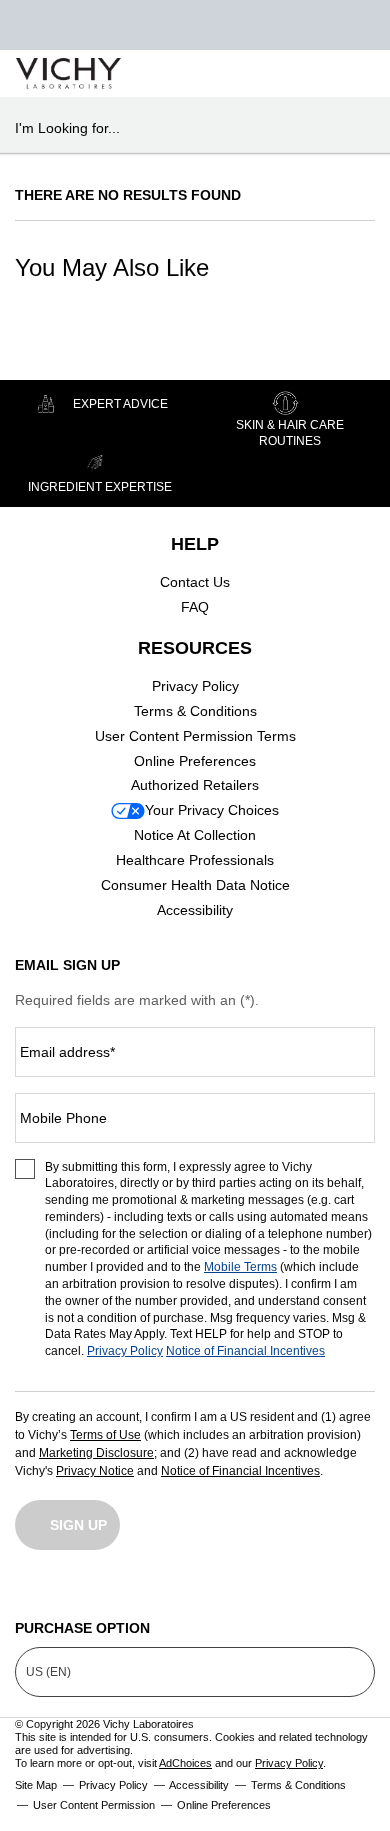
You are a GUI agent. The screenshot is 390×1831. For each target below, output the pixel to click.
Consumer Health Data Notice (195, 885)
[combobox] (186, 128)
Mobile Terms (240, 1267)
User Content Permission (94, 1805)
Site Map (36, 1785)
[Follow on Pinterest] (360, 1592)
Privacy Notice (95, 1471)
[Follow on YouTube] (278, 1592)
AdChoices (185, 1763)
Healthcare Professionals (195, 860)
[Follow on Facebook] (113, 1592)
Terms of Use (105, 1435)
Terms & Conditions (195, 711)
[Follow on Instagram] (30, 1592)
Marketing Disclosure (96, 1453)
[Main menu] (351, 73)
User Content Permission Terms (195, 736)
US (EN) (48, 1672)
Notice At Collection (195, 835)
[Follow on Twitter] (195, 1592)
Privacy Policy (195, 686)
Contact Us (195, 582)
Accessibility (195, 910)
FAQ (195, 607)
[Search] (259, 74)
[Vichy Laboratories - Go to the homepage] (68, 73)
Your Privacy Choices (212, 810)
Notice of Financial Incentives (245, 1351)
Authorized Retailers (195, 785)
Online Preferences (195, 761)
